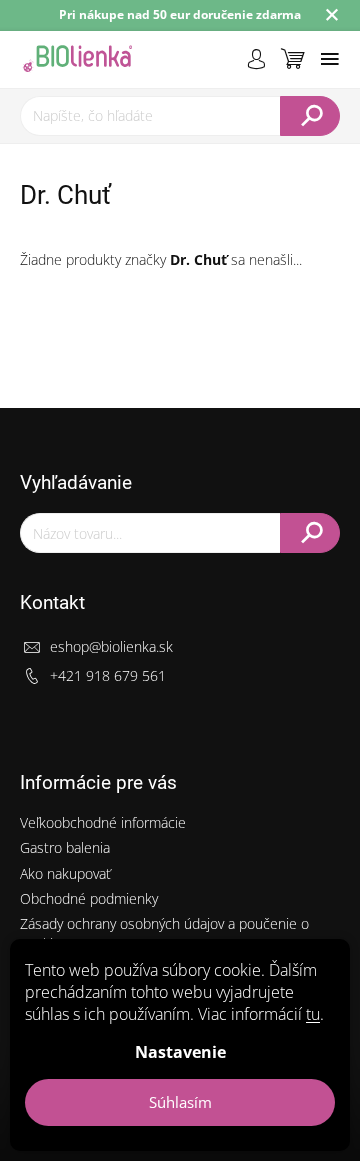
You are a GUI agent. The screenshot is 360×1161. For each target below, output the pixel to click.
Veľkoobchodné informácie (103, 822)
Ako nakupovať (65, 873)
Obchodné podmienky (89, 898)
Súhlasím (180, 1102)
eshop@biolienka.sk (111, 646)
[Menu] (330, 59)
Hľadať (310, 116)
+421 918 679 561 (108, 675)
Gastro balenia (65, 847)
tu (313, 1014)
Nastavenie (180, 1052)
